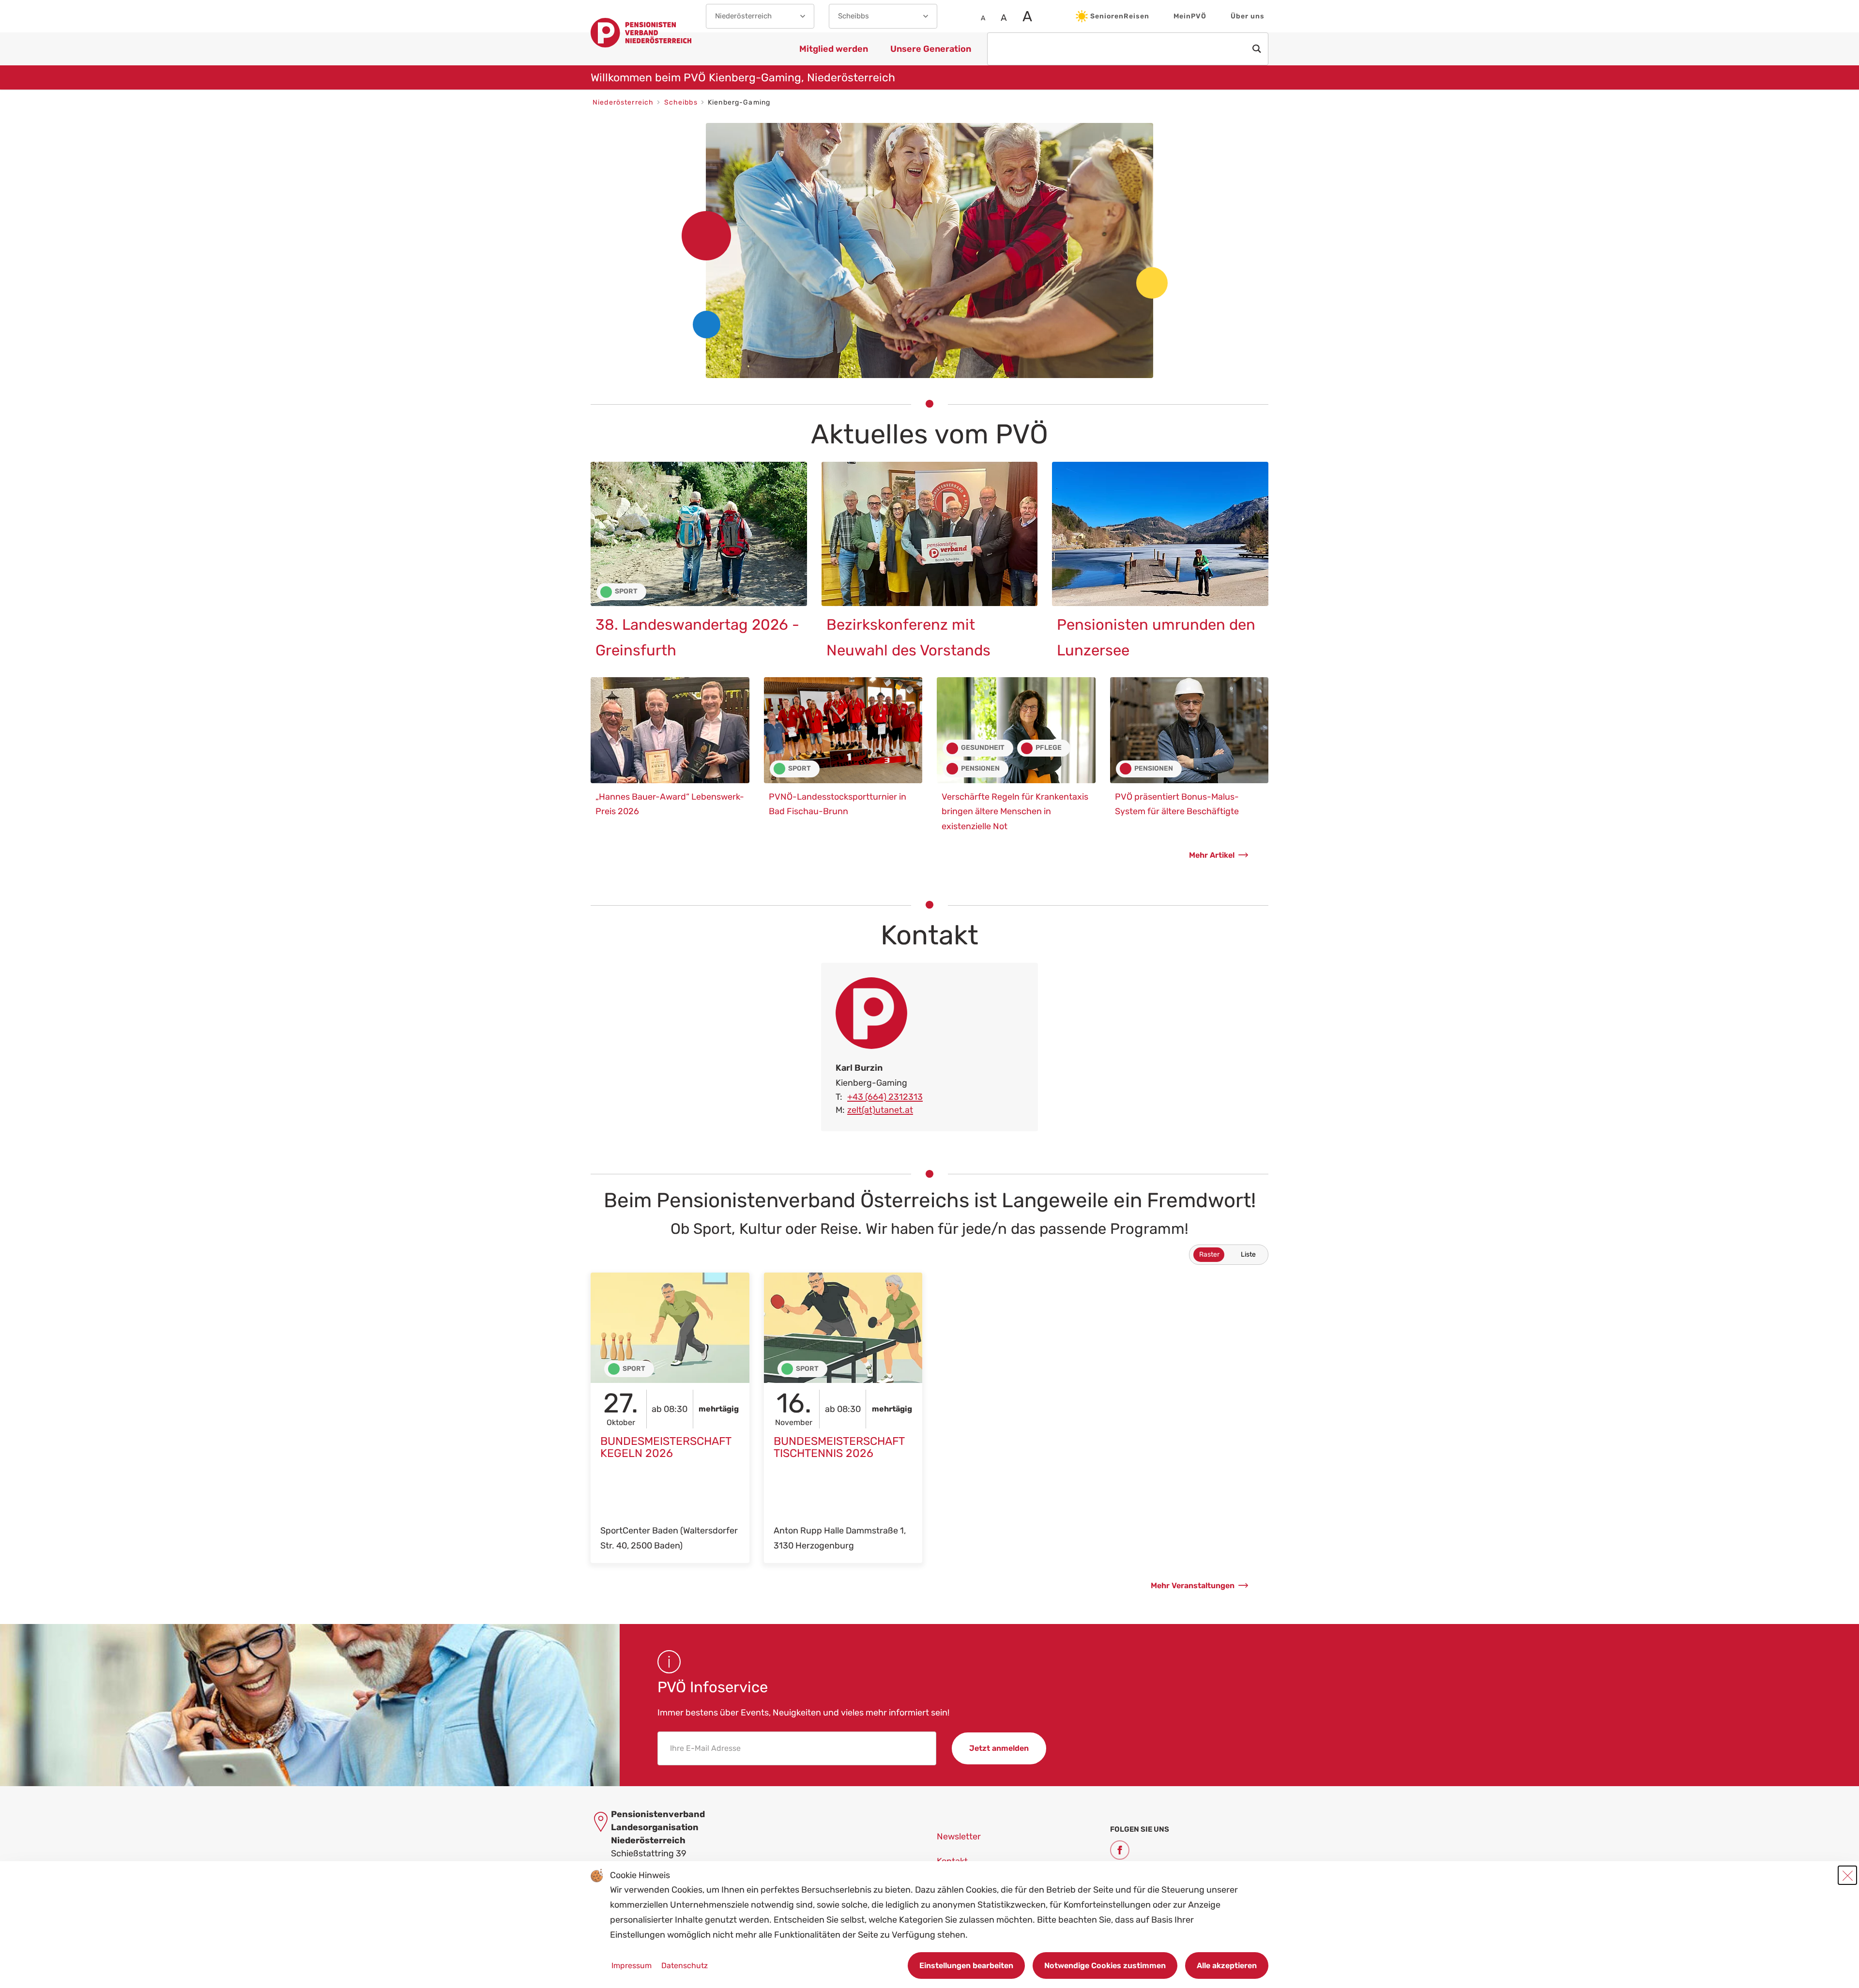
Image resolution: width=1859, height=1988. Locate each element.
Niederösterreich (624, 102)
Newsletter (959, 1836)
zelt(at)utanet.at (880, 1110)
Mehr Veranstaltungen (1193, 1586)
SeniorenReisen (1120, 16)
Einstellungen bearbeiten (966, 1965)
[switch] (1229, 1255)
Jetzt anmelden (999, 1748)
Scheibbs (682, 102)
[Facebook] (1120, 1850)
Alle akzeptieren (1227, 1965)
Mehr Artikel (1212, 855)
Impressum (632, 1965)
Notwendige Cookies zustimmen (1105, 1965)
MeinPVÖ (1190, 16)
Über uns (1248, 16)
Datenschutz (685, 1965)
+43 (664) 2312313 (885, 1097)
